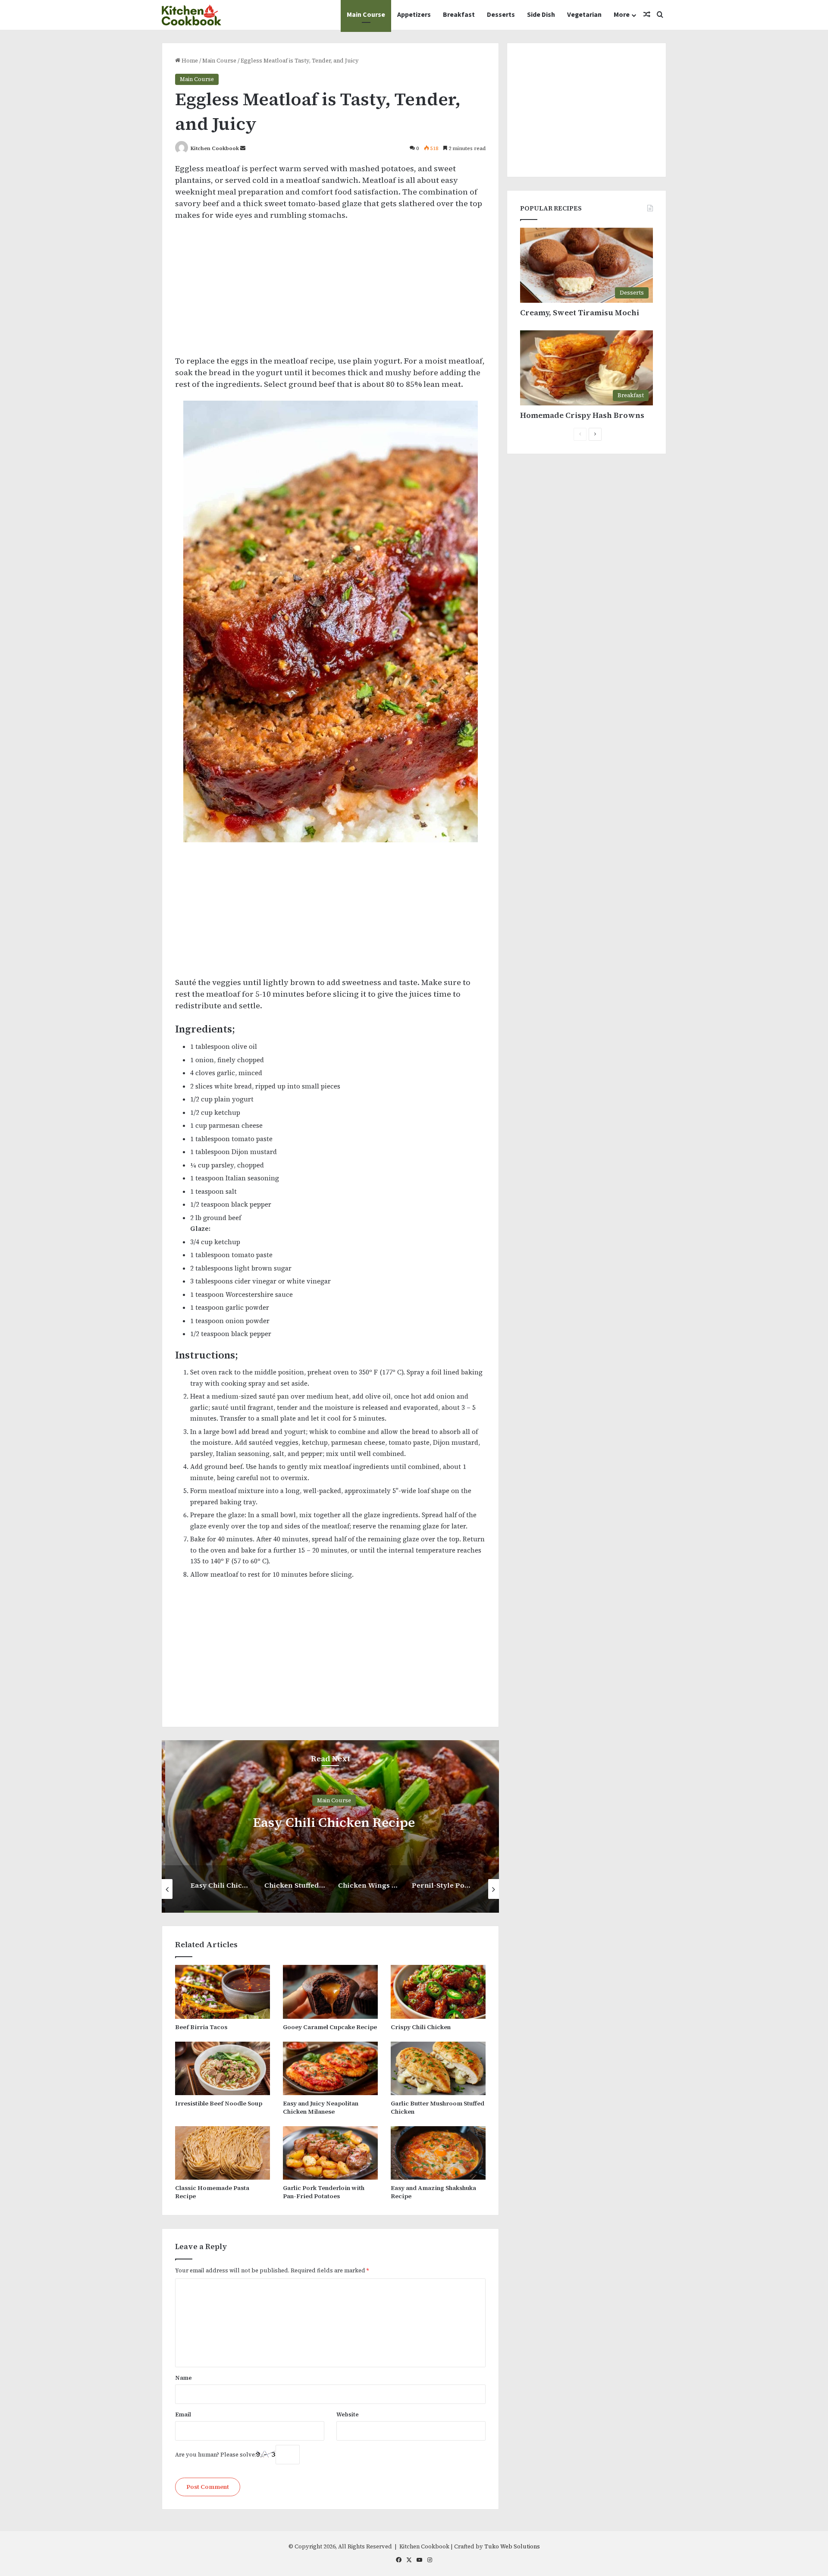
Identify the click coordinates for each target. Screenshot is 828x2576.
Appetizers (414, 15)
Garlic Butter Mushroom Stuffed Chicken (438, 2107)
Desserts (501, 15)
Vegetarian (584, 15)
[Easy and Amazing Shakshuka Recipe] (438, 2153)
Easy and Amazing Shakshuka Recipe (433, 2192)
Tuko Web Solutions (512, 2546)
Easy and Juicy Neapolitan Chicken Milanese (321, 2107)
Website (348, 2414)
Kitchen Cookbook (215, 148)
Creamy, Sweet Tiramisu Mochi (580, 312)
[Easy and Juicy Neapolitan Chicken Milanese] (330, 2068)
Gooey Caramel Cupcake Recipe (330, 2027)
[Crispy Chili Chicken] (438, 1992)
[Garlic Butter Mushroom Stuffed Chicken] (438, 2068)
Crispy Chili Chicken (421, 2027)
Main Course (366, 15)
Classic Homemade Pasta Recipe (212, 2192)
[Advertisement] (330, 292)
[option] (330, 1826)
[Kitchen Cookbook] (191, 15)
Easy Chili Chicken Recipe (330, 1822)
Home (189, 61)
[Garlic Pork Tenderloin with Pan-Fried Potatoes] (330, 2153)
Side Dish (541, 15)
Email (183, 2414)
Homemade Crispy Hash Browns (582, 415)
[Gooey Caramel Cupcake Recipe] (330, 1992)
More (622, 15)
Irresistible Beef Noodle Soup (219, 2103)
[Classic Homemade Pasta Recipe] (223, 2153)
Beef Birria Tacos (201, 2027)
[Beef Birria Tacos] (223, 1992)
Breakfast (459, 15)
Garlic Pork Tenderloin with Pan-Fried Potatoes (324, 2192)
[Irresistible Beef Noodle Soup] (223, 2068)
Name (183, 2378)
